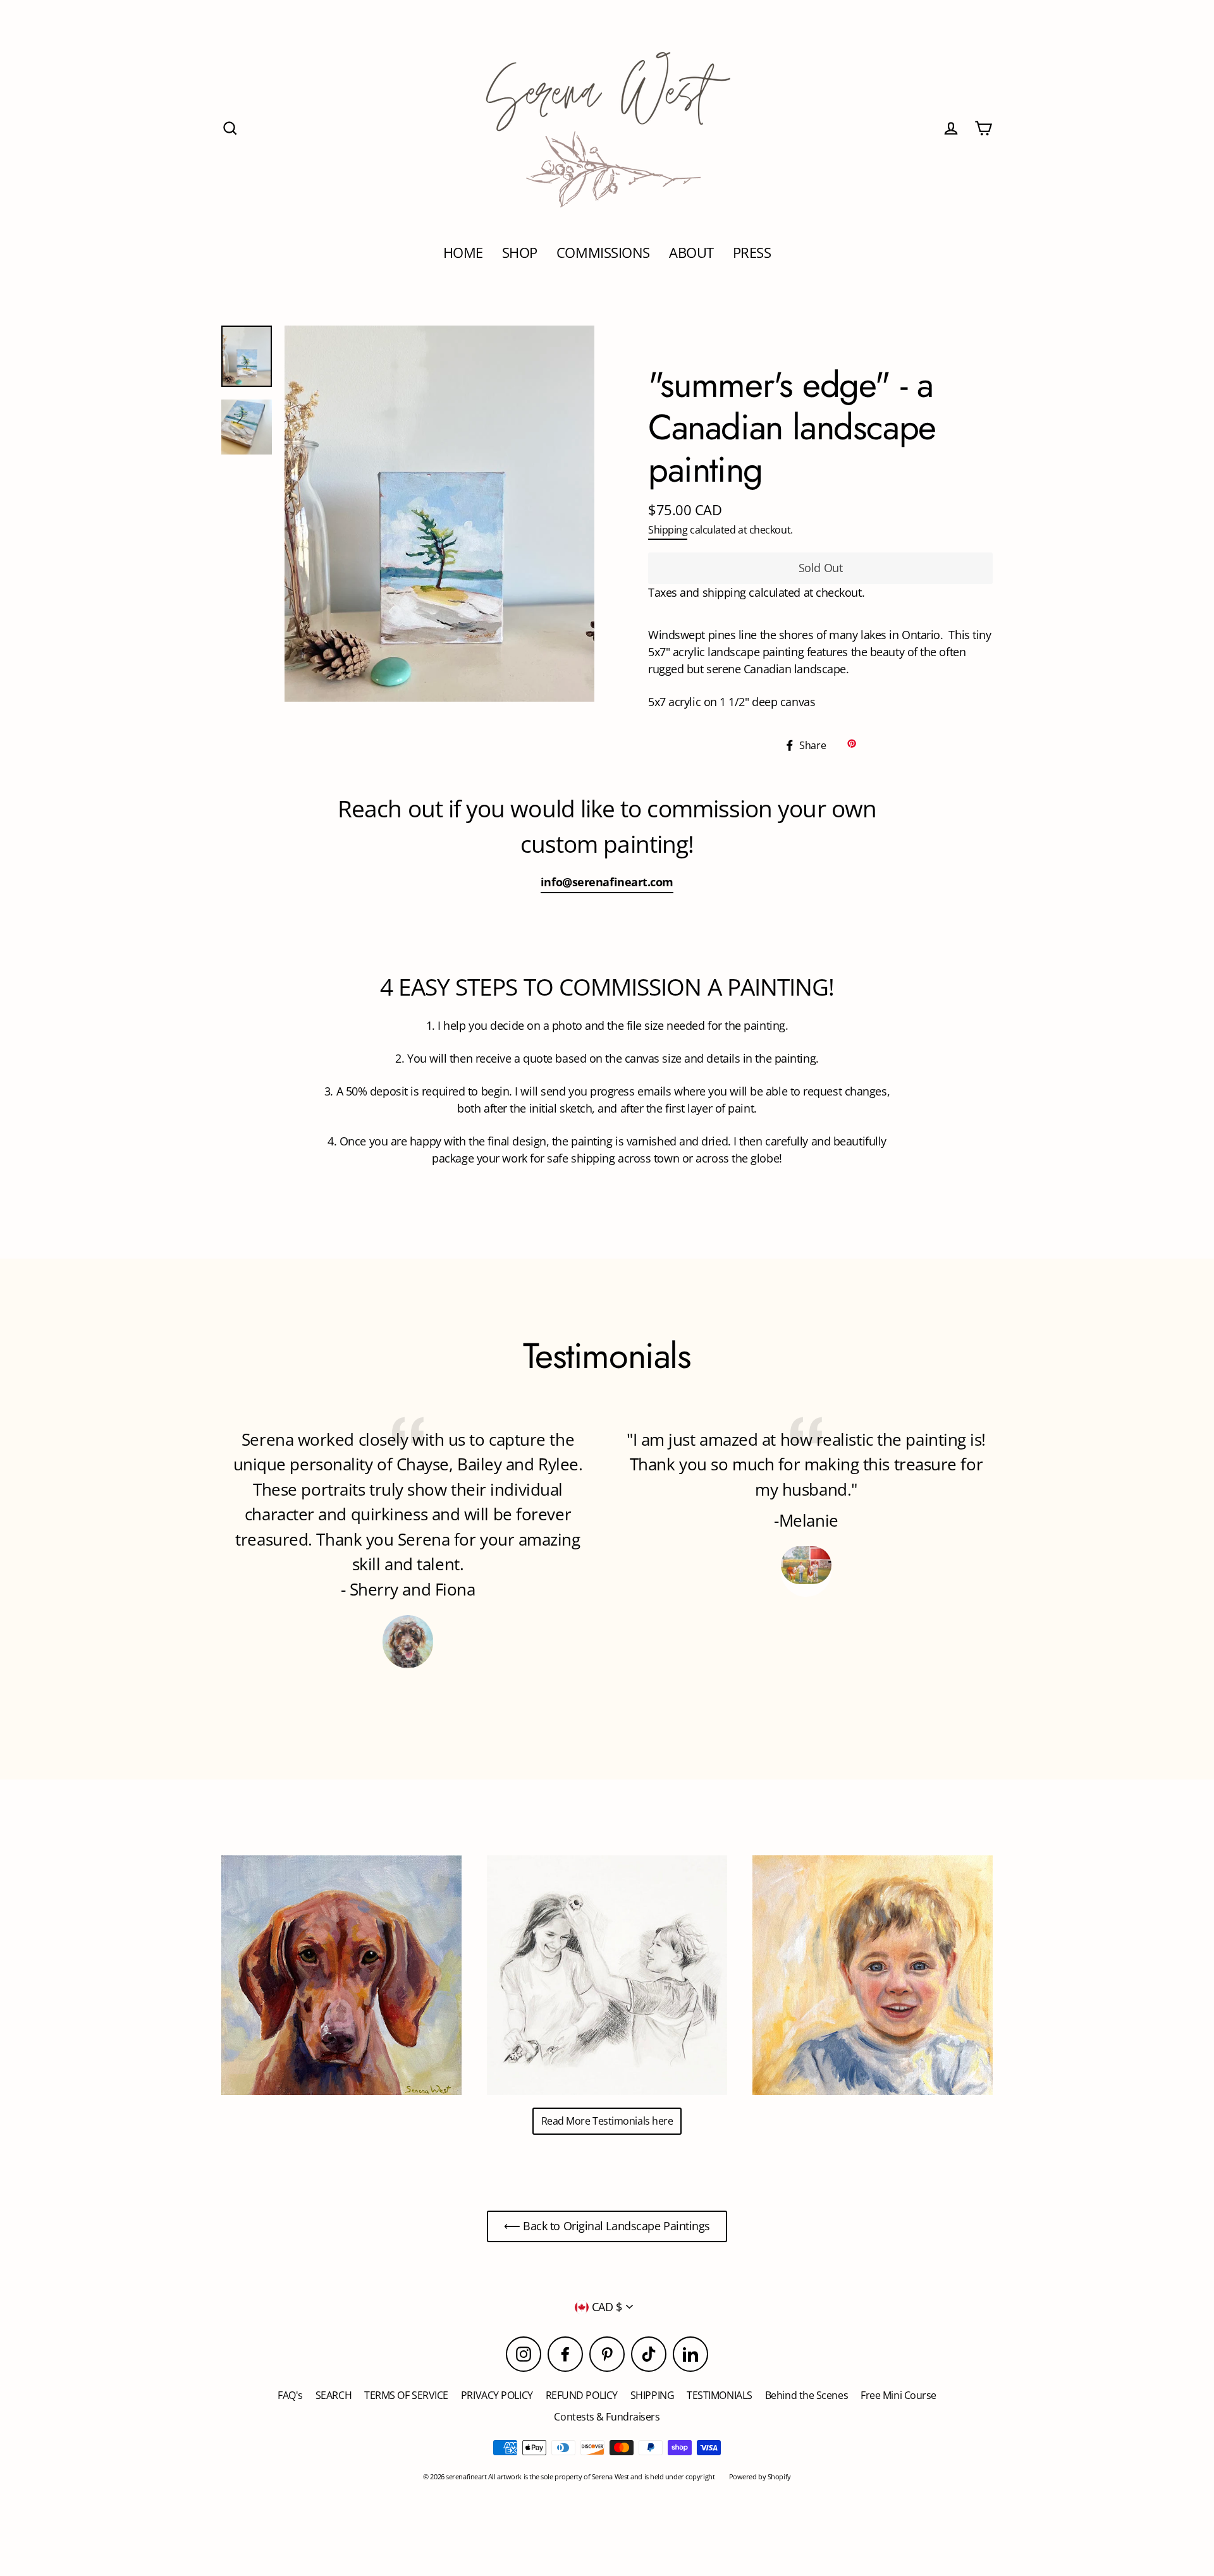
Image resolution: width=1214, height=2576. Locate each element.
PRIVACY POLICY (497, 2395)
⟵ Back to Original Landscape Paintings (607, 2226)
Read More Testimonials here (607, 2121)
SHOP (520, 253)
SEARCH (334, 2395)
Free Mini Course (898, 2395)
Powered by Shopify (760, 2476)
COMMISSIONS (603, 253)
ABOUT (691, 253)
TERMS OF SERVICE (406, 2395)
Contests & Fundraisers (607, 2417)
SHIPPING (652, 2395)
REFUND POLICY (582, 2395)
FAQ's (290, 2395)
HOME (463, 253)
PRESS (752, 253)
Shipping (668, 530)
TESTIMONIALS (720, 2395)
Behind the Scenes (806, 2395)
